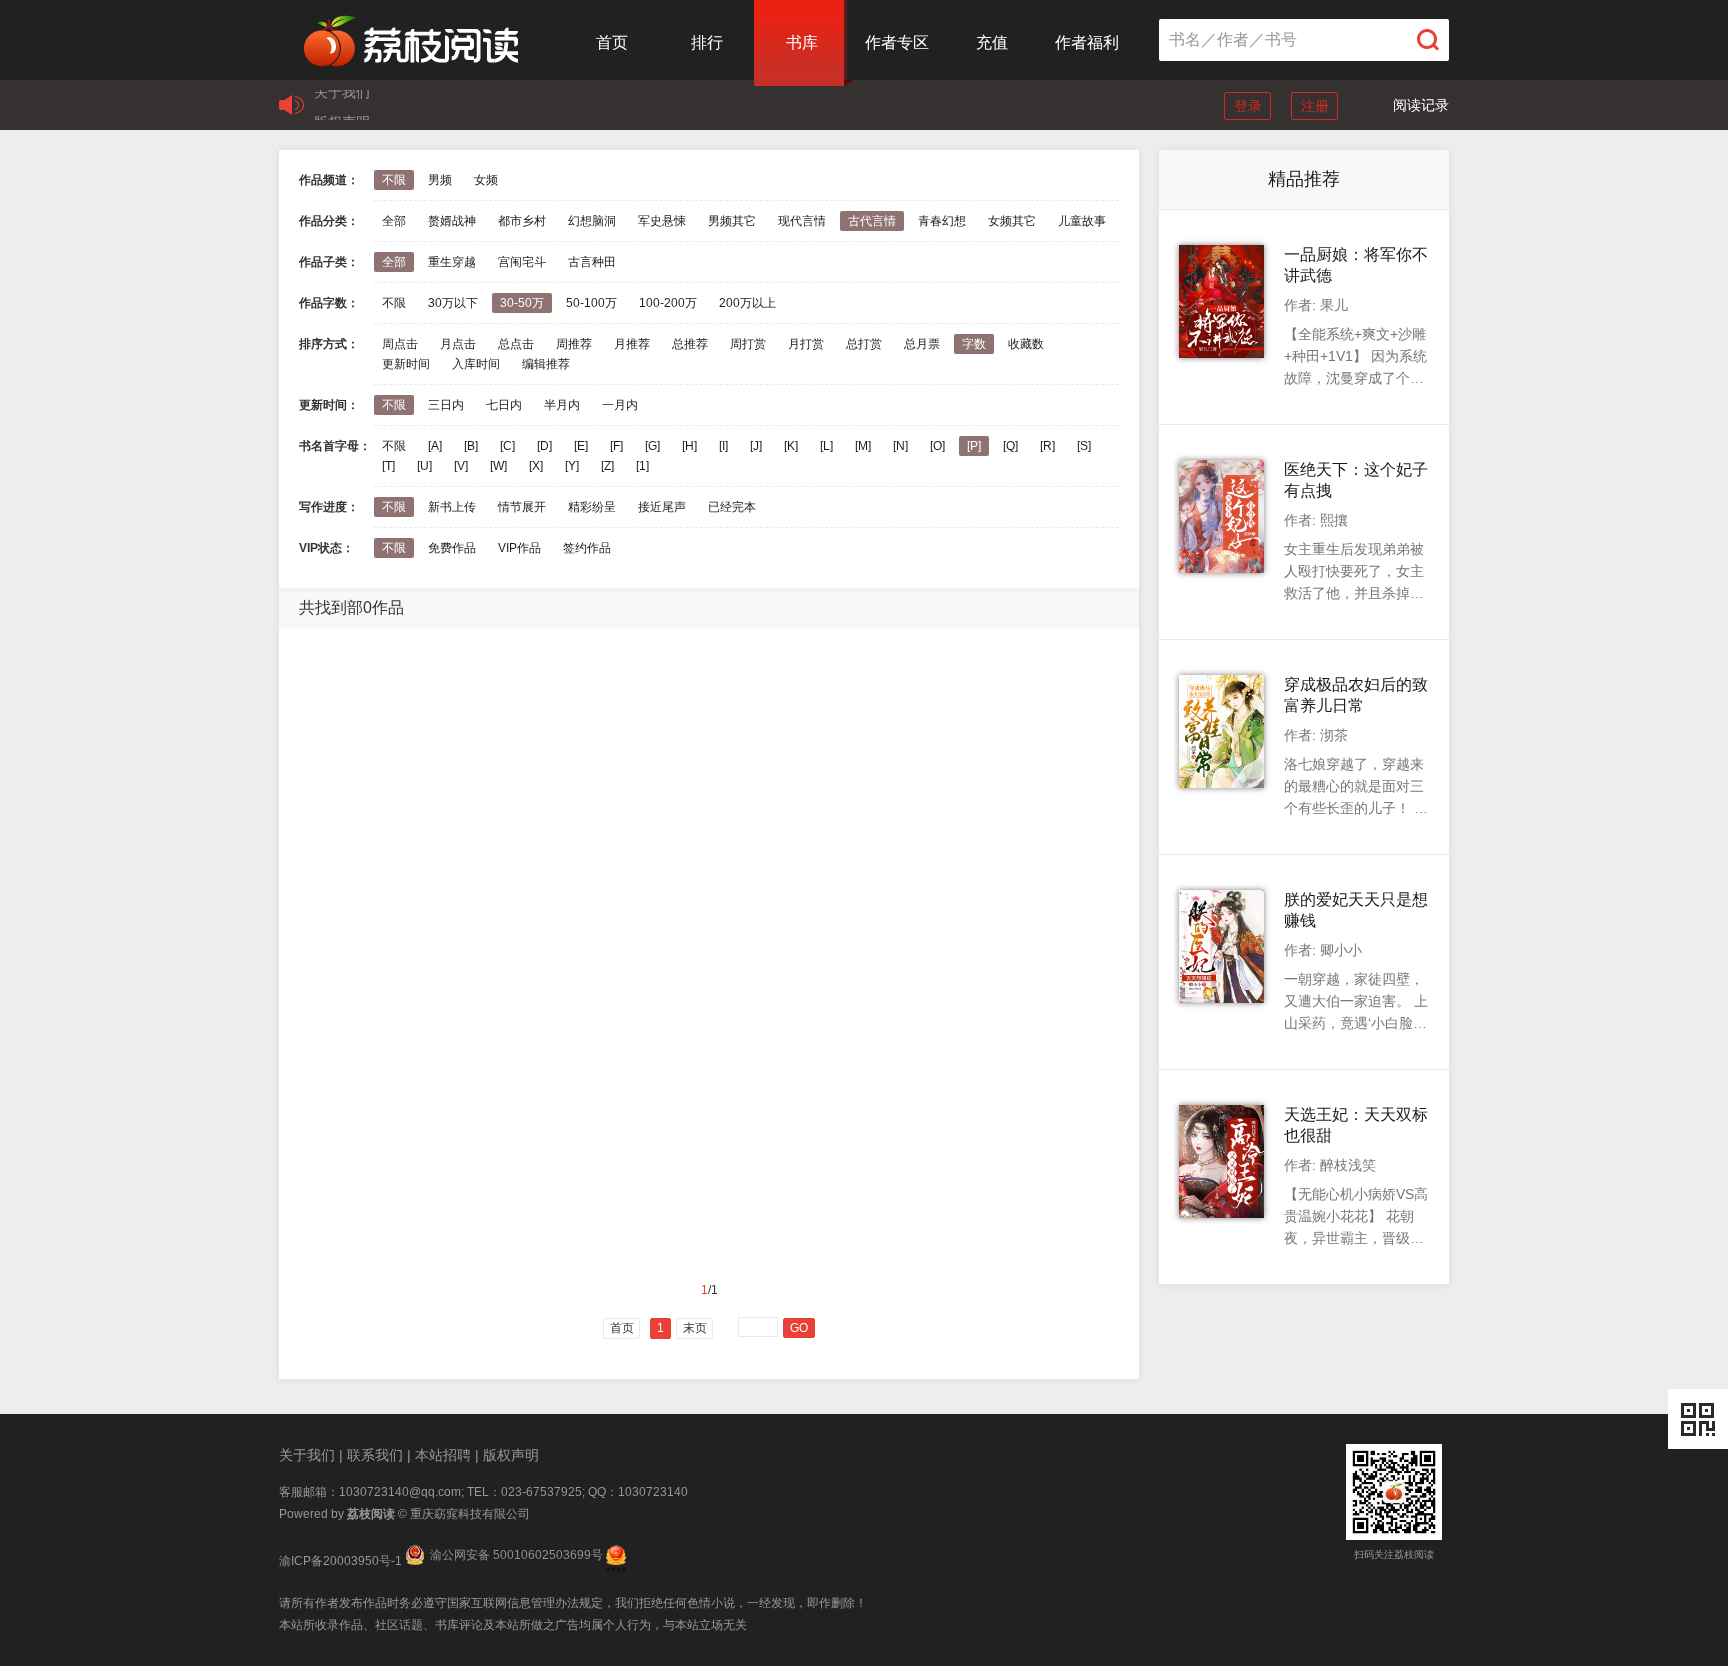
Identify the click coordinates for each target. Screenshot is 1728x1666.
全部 (394, 221)
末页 (695, 1328)
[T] (388, 466)
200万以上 (747, 303)
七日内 (504, 405)
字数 (974, 344)
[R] (1047, 446)
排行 (707, 42)
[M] (863, 446)
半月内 (562, 405)
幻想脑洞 (592, 221)
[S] (1084, 446)
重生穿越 (452, 262)
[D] (544, 446)
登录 (1248, 106)
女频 (486, 180)
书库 (802, 42)
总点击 (516, 344)
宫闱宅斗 (522, 262)
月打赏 (806, 344)
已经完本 (732, 507)
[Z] (607, 466)
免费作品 (452, 548)
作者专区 (897, 42)
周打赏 (748, 344)
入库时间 (476, 364)
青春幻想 (942, 221)
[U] (424, 466)
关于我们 (307, 1455)
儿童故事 (1082, 221)
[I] (723, 446)
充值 (992, 42)
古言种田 (592, 262)
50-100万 (591, 303)
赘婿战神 (452, 221)
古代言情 (872, 221)
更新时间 (406, 364)
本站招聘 (443, 1455)
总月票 (922, 344)
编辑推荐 (546, 364)
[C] (507, 446)
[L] (826, 446)
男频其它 (732, 221)
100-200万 (668, 303)
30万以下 (453, 303)
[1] (642, 466)
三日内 (446, 405)
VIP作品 (519, 548)
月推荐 (632, 344)
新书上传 (452, 507)
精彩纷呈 (592, 507)
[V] (461, 466)
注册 (1315, 106)
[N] (900, 446)
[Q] (1010, 446)
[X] (536, 466)
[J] (756, 446)
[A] (435, 446)
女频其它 (1012, 221)
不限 (394, 180)
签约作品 (587, 548)
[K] (791, 446)
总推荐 (690, 344)
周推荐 (574, 344)
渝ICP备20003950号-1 (340, 1561)
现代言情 (802, 221)
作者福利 (1087, 42)
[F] (616, 446)
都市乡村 (522, 221)
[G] (652, 446)
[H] (689, 446)
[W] (498, 466)
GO (799, 1328)
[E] (581, 446)
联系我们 (375, 1455)
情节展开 (522, 507)
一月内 (620, 405)
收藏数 (1026, 344)
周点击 (400, 344)
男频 (440, 180)
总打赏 (864, 344)
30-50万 (522, 303)
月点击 (458, 344)
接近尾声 (662, 507)
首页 (612, 42)
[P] (974, 446)
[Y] (572, 466)
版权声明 (342, 105)
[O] (937, 446)
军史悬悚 (662, 221)
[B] (471, 446)
